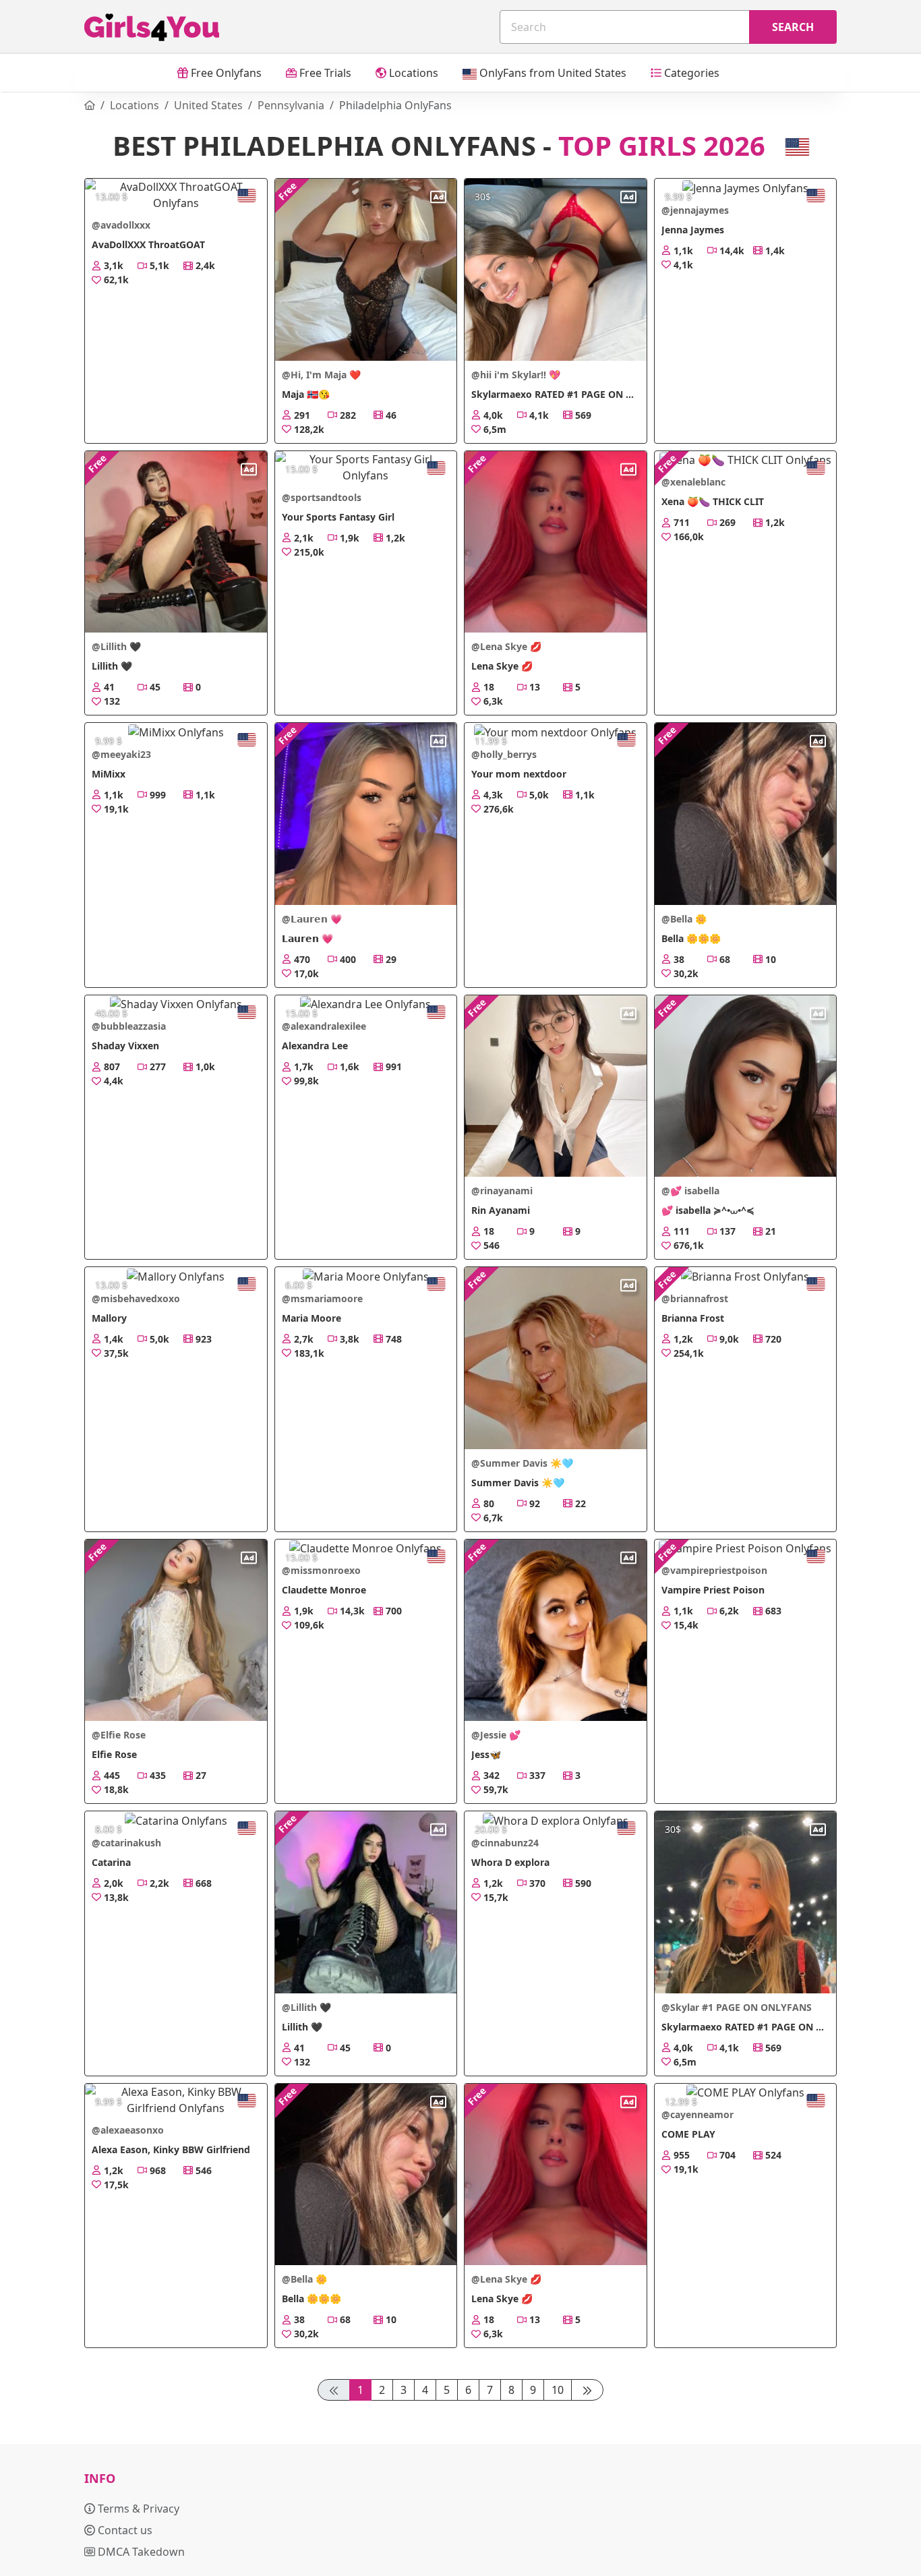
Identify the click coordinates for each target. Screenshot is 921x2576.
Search (793, 27)
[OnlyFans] (90, 105)
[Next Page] (587, 2390)
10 (558, 2390)
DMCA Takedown (140, 2552)
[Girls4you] (152, 27)
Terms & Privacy (137, 2509)
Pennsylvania (291, 105)
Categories (690, 73)
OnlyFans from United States (552, 73)
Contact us (124, 2530)
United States (208, 105)
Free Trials (324, 73)
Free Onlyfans (225, 73)
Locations (412, 73)
